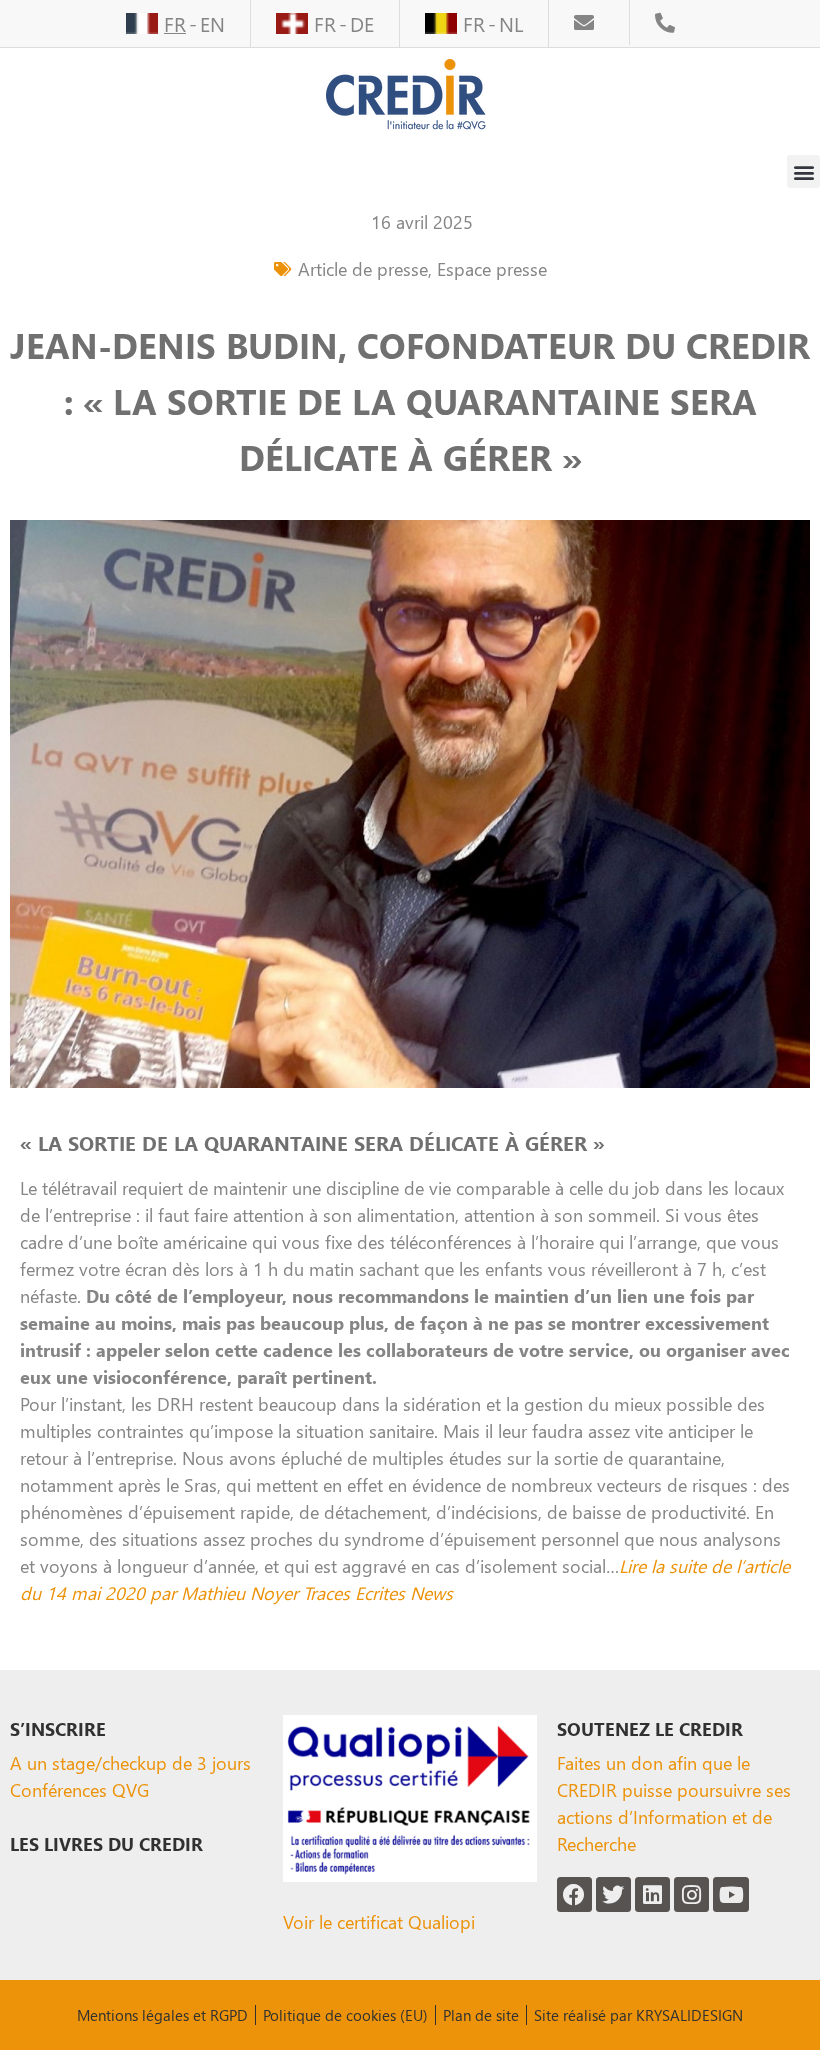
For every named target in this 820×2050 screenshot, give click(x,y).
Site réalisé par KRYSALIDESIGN (638, 2015)
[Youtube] (730, 1894)
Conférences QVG (79, 1789)
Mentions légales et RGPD (162, 2015)
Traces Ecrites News (378, 1592)
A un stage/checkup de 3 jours (130, 1762)
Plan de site (481, 2015)
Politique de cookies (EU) (345, 2015)
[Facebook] (574, 1894)
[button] (803, 171)
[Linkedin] (652, 1894)
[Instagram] (691, 1894)
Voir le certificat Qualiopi (379, 1921)
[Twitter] (613, 1894)
